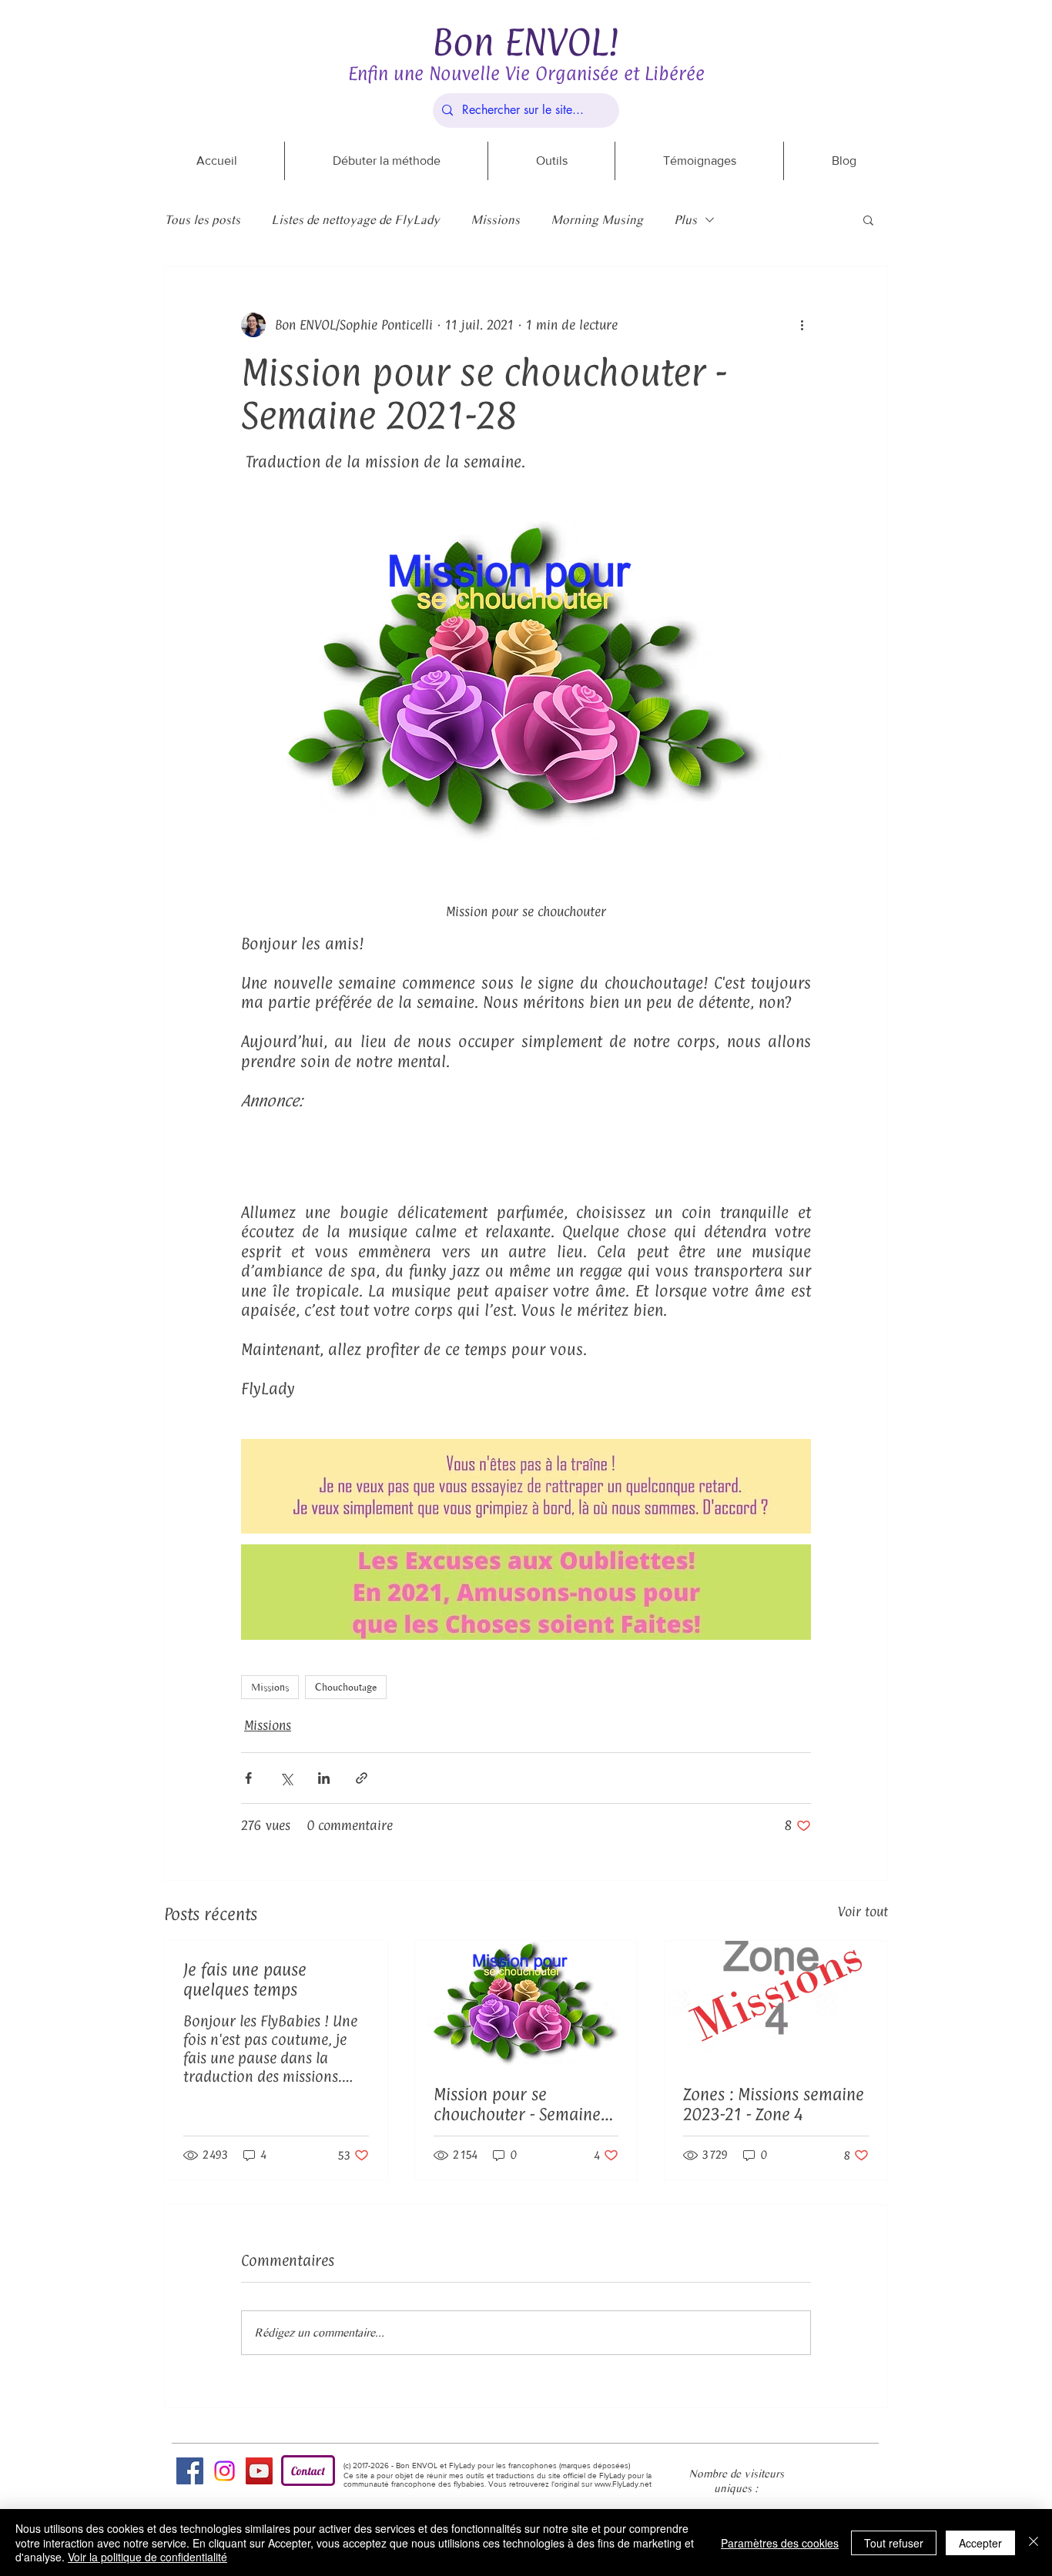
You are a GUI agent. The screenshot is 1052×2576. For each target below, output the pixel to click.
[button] (868, 219)
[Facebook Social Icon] (190, 2471)
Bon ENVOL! (526, 42)
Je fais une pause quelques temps (245, 1979)
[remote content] (526, 1147)
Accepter (980, 2543)
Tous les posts (202, 219)
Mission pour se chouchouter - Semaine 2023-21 (517, 2104)
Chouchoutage (346, 1687)
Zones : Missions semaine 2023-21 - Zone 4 (774, 2104)
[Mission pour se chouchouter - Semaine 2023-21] (526, 2003)
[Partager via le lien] (362, 1778)
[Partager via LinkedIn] (324, 1778)
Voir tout (863, 1912)
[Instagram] (224, 2471)
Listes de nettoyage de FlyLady (355, 219)
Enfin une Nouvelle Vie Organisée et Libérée (526, 73)
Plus (685, 219)
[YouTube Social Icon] (259, 2471)
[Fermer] (1034, 2543)
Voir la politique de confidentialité (147, 2557)
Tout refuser (894, 2543)
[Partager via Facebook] (248, 1778)
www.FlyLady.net (623, 2484)
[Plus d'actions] (802, 325)
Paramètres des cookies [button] (780, 2543)
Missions (495, 219)
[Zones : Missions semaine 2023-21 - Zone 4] (776, 2003)
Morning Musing (597, 219)
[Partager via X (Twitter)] (286, 1778)
